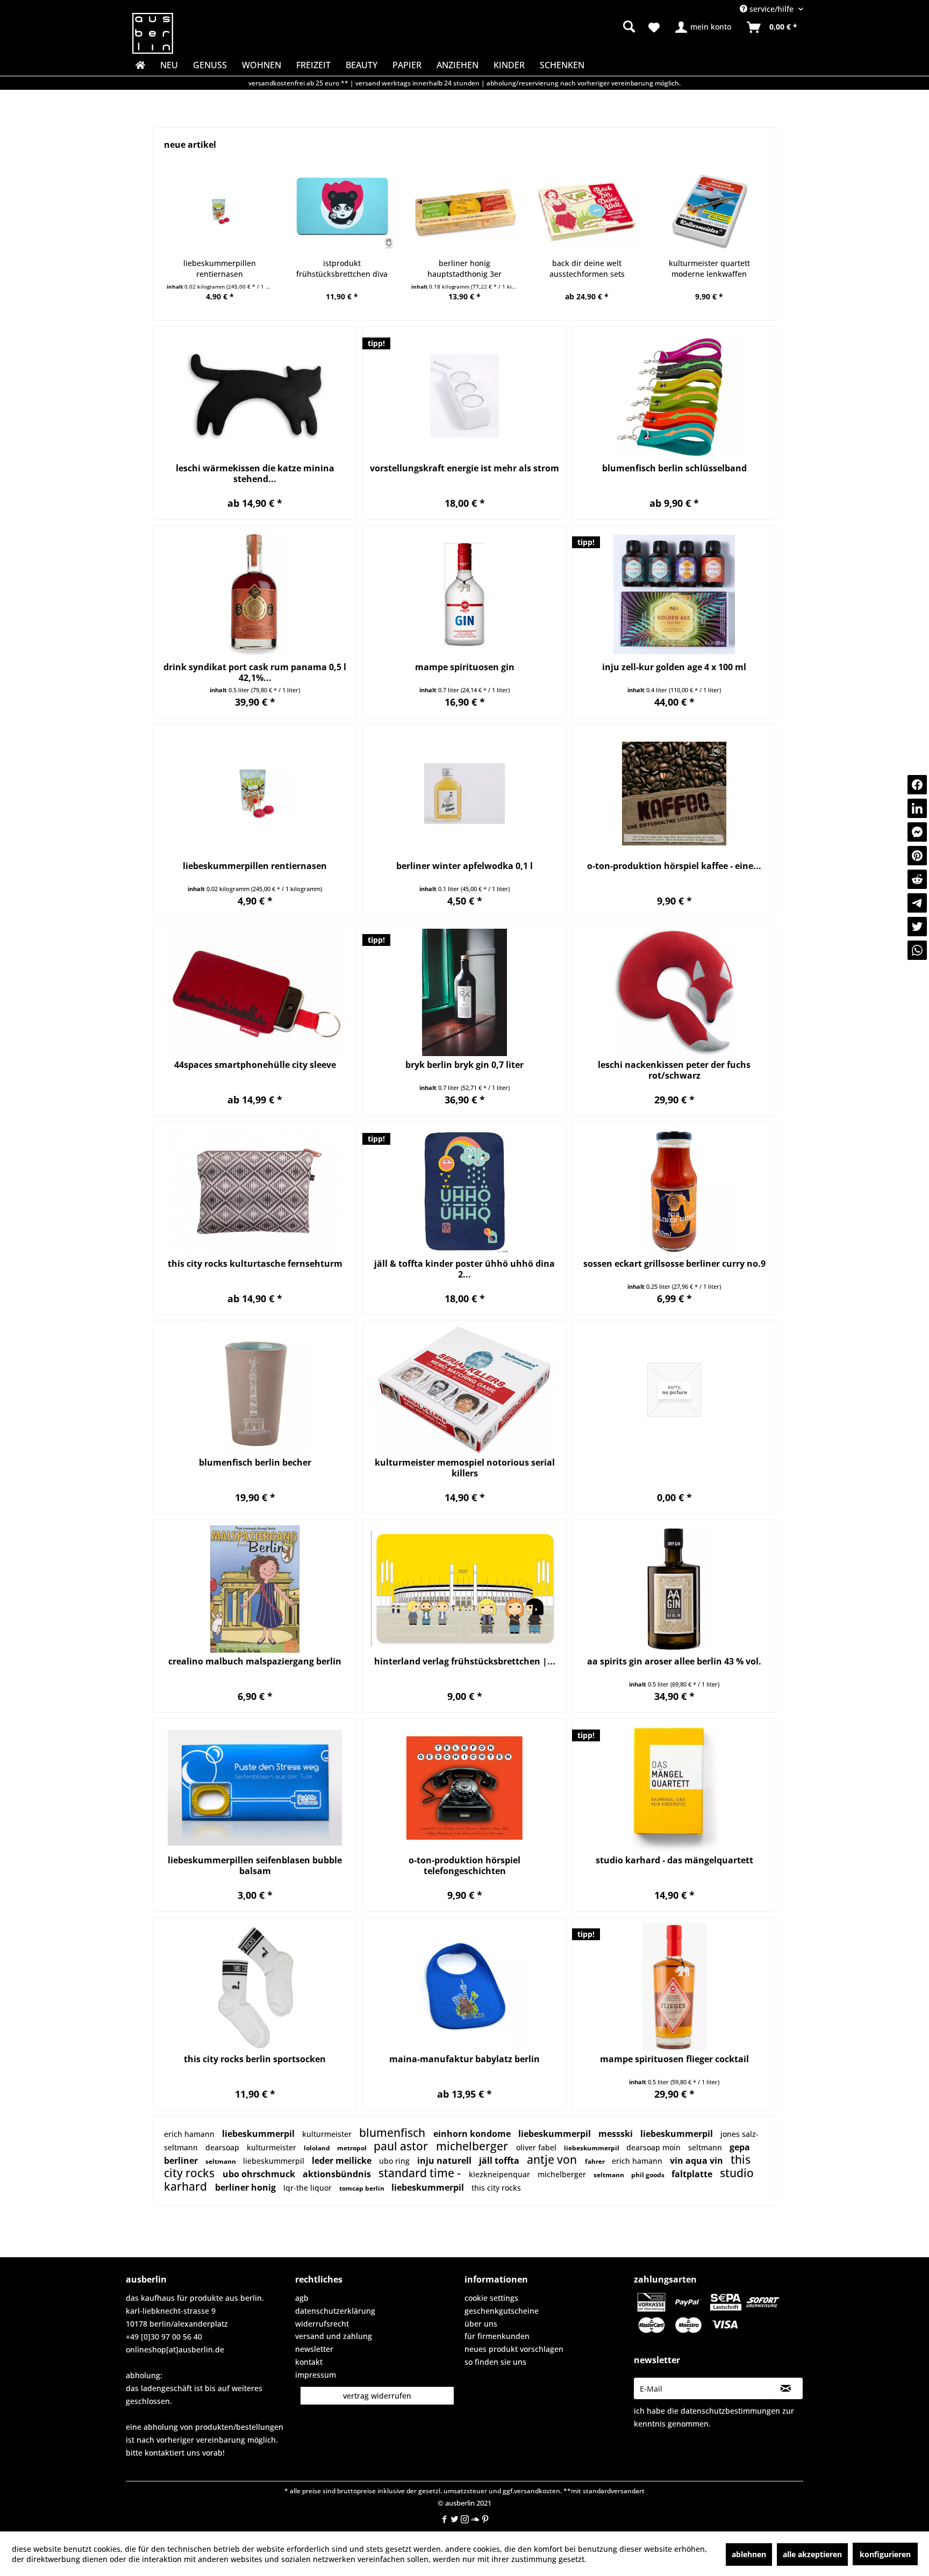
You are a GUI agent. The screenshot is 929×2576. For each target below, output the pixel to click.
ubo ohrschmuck (260, 2174)
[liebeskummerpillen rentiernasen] (255, 794)
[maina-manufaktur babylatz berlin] (464, 1987)
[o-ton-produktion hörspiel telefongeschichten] (464, 1788)
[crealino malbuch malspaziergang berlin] (255, 1589)
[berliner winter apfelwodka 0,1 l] (464, 794)
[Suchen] (629, 26)
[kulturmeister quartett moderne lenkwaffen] (587, 212)
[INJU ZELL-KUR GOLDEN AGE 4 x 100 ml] (674, 595)
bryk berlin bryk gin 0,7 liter (464, 1065)
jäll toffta (500, 2161)
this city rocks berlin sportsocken (255, 2059)
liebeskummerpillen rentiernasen (255, 866)
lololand (318, 2148)
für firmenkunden (497, 2336)
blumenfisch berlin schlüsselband (674, 468)
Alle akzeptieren (812, 2554)
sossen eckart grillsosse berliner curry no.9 (674, 1264)
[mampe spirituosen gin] (464, 595)
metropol (353, 2148)
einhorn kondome (473, 2134)
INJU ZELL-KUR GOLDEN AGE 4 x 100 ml (674, 667)
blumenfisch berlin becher (255, 1463)
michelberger (473, 2146)
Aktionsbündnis (338, 2174)
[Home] (139, 65)
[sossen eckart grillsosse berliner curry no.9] (674, 1191)
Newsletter (314, 2349)
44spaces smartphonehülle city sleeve (255, 1065)
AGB (302, 2298)
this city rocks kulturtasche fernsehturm (255, 1264)
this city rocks (496, 2188)
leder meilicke (343, 2161)
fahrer (596, 2161)
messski (617, 2134)
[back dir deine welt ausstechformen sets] (464, 212)
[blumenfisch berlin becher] (255, 1390)
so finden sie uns (495, 2362)
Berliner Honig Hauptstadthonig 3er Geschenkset (342, 269)
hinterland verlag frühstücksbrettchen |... (465, 1662)
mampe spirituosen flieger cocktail (674, 2059)
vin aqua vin (698, 2161)
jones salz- (739, 2134)
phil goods (649, 2175)
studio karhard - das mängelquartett (674, 1860)
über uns (481, 2324)
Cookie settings (491, 2298)
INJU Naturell (445, 2161)
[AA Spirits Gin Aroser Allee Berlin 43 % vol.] (674, 1589)
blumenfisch (394, 2133)
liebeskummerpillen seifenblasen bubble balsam (255, 1865)
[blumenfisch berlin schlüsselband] (674, 396)
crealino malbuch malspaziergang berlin (255, 1662)
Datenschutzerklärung (335, 2311)
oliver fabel (537, 2147)
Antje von (553, 2159)
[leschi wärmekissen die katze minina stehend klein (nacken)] (255, 396)
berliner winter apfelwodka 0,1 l (464, 866)
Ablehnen (749, 2554)
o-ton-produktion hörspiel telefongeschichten (464, 1865)
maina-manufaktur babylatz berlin (464, 2059)
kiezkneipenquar (501, 2174)
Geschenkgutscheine (502, 2311)
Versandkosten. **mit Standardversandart (579, 2491)
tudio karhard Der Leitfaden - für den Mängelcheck (709, 268)
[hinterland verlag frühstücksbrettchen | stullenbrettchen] (464, 1589)
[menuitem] (545, 27)
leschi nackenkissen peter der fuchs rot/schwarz (674, 1070)
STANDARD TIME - (421, 2173)
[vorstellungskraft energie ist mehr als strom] (464, 396)
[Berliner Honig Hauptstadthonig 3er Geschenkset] (342, 212)
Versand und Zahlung (334, 2336)
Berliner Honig (246, 2187)
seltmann (610, 2175)
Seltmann (182, 2147)
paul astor (402, 2146)
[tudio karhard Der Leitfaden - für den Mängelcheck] (709, 212)
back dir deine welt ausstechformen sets (464, 268)
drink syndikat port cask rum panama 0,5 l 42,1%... (255, 672)
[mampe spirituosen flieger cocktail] (674, 1987)
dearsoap (223, 2147)
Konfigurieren (885, 2554)
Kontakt (309, 2362)
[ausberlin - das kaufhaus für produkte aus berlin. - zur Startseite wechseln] (153, 33)
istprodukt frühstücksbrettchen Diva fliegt (219, 269)
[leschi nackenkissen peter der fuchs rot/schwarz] (674, 992)
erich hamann (190, 2134)
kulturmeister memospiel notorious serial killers (465, 1468)
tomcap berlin (363, 2188)
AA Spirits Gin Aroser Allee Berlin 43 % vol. (674, 1662)
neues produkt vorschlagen (514, 2349)
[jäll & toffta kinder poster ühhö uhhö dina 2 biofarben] (464, 1191)
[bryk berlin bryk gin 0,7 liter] (464, 992)
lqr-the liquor (309, 2188)
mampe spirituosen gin (465, 667)
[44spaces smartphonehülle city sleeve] (255, 992)
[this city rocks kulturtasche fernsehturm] (255, 1191)
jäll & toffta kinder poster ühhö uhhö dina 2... (464, 1269)
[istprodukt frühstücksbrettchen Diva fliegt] (220, 212)
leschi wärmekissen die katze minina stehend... (255, 473)
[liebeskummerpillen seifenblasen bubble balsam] (255, 1788)
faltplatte (693, 2174)
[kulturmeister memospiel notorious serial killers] (464, 1390)
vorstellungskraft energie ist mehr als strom (464, 468)
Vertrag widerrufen (377, 2396)
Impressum (316, 2375)
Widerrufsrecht (322, 2324)
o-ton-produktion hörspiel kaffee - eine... (674, 866)
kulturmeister (328, 2134)
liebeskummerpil (259, 2134)
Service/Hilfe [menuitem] (771, 9)
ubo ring (395, 2161)
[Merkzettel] (654, 27)
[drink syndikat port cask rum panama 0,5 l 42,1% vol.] (255, 595)
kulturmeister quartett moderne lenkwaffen (587, 268)
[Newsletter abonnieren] (786, 2388)
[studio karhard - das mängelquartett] (674, 1788)
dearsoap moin (655, 2147)
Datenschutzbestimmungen (730, 2411)
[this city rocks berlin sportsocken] (255, 1987)
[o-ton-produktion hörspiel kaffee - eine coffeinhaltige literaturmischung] (674, 794)
